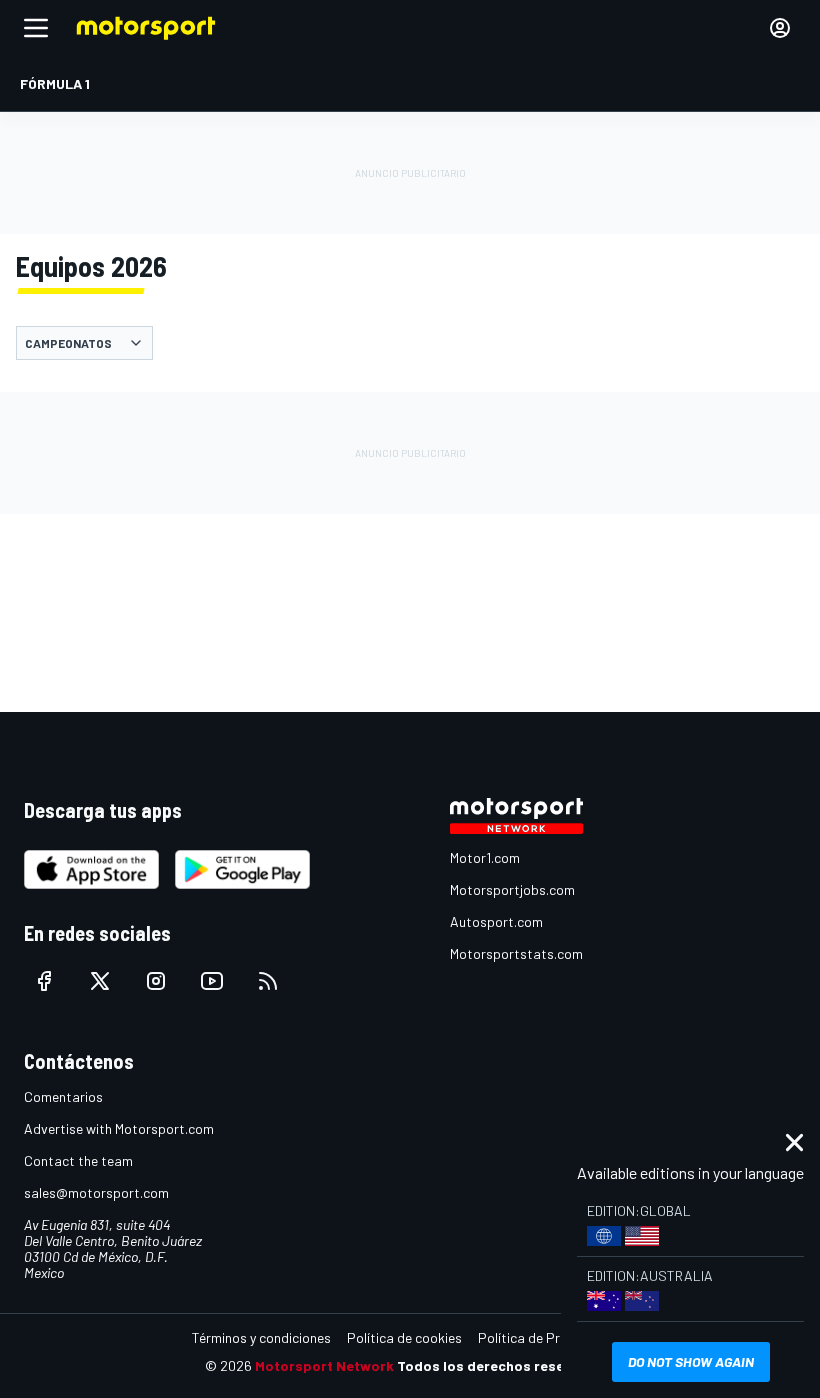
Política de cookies (404, 1337)
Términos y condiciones (261, 1337)
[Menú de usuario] (780, 28)
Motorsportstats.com (516, 953)
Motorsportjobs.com (512, 889)
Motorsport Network (324, 1365)
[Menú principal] (36, 28)
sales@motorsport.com (96, 1192)
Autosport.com (496, 921)
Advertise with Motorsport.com (119, 1128)
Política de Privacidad (545, 1337)
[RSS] (268, 981)
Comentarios (63, 1096)
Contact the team (78, 1160)
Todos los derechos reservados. (506, 1365)
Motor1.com (485, 857)
